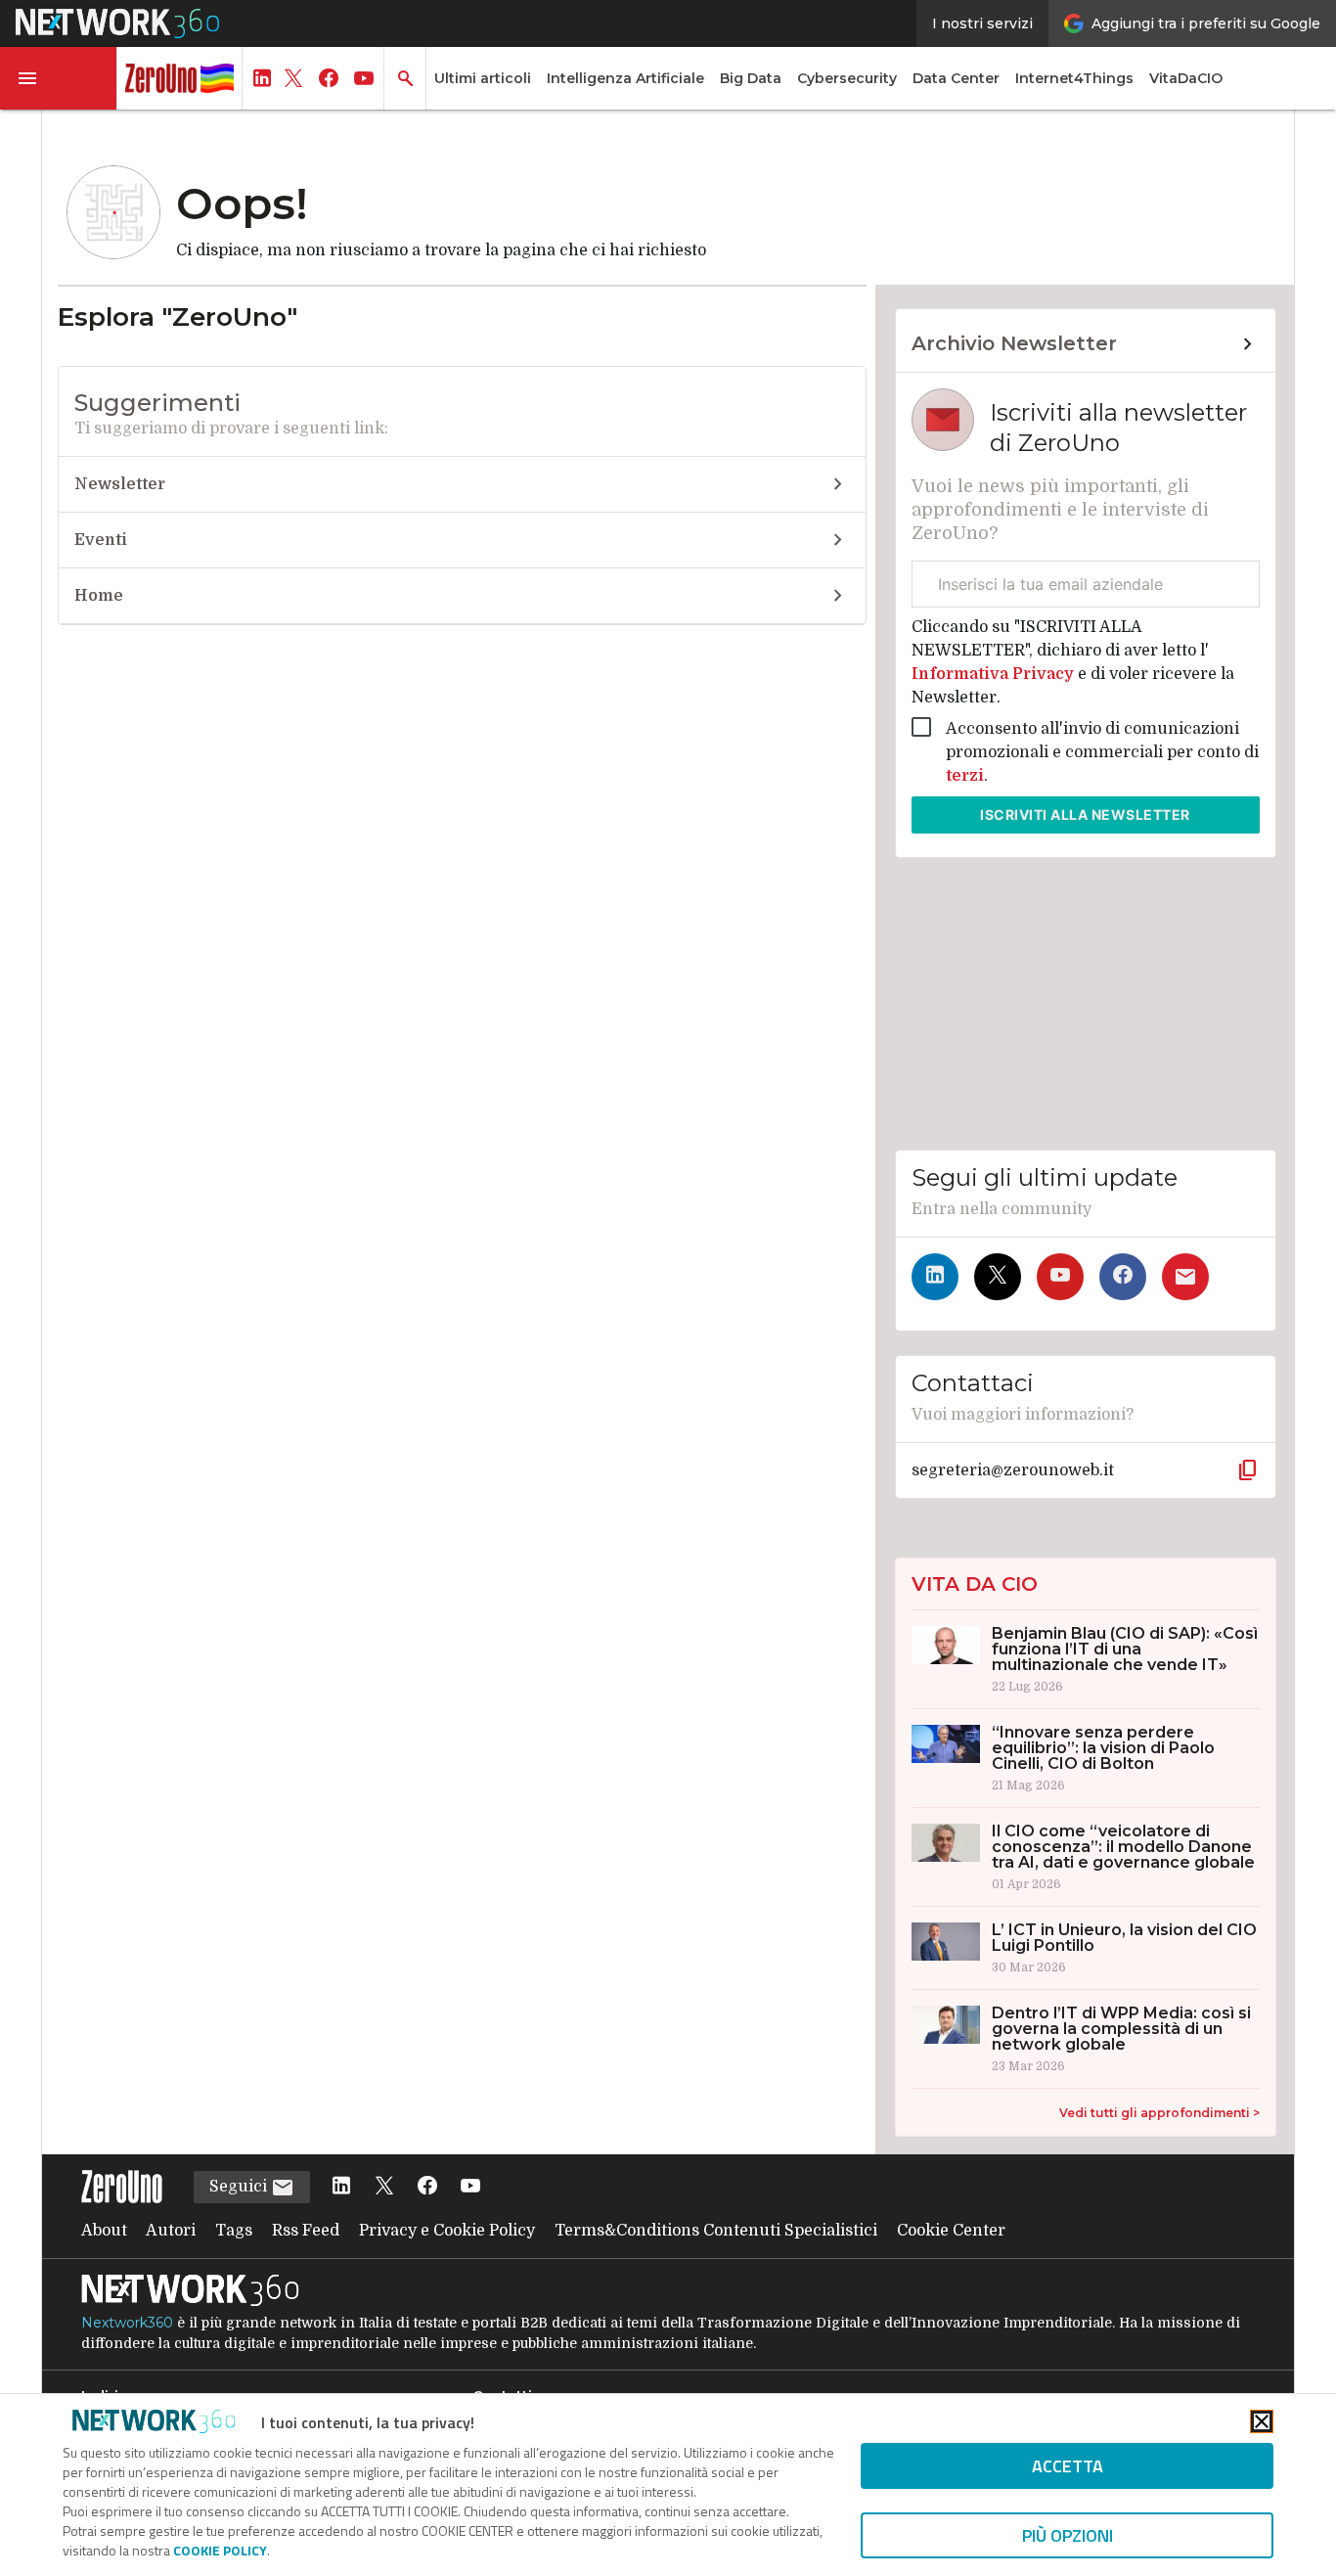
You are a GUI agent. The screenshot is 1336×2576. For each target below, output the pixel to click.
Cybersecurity (847, 78)
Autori (171, 2231)
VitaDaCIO (1186, 78)
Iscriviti (1085, 814)
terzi (965, 776)
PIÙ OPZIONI (1068, 2535)
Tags (234, 2231)
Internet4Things (1074, 78)
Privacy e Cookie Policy (447, 2231)
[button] (59, 78)
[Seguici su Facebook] (1123, 1277)
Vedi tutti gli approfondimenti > (1159, 2113)
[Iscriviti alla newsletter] (1185, 1277)
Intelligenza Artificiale (625, 78)
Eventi (101, 540)
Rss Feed (306, 2231)
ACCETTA (1068, 2466)
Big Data (751, 78)
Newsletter (120, 484)
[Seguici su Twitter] (998, 1277)
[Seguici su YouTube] (1060, 1277)
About (104, 2231)
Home (99, 596)
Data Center (956, 78)
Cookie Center (951, 2231)
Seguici (240, 2187)
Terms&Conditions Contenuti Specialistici (716, 2231)
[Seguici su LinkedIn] (935, 1277)
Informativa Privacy (995, 674)
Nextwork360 (127, 2323)
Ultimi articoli (483, 78)
